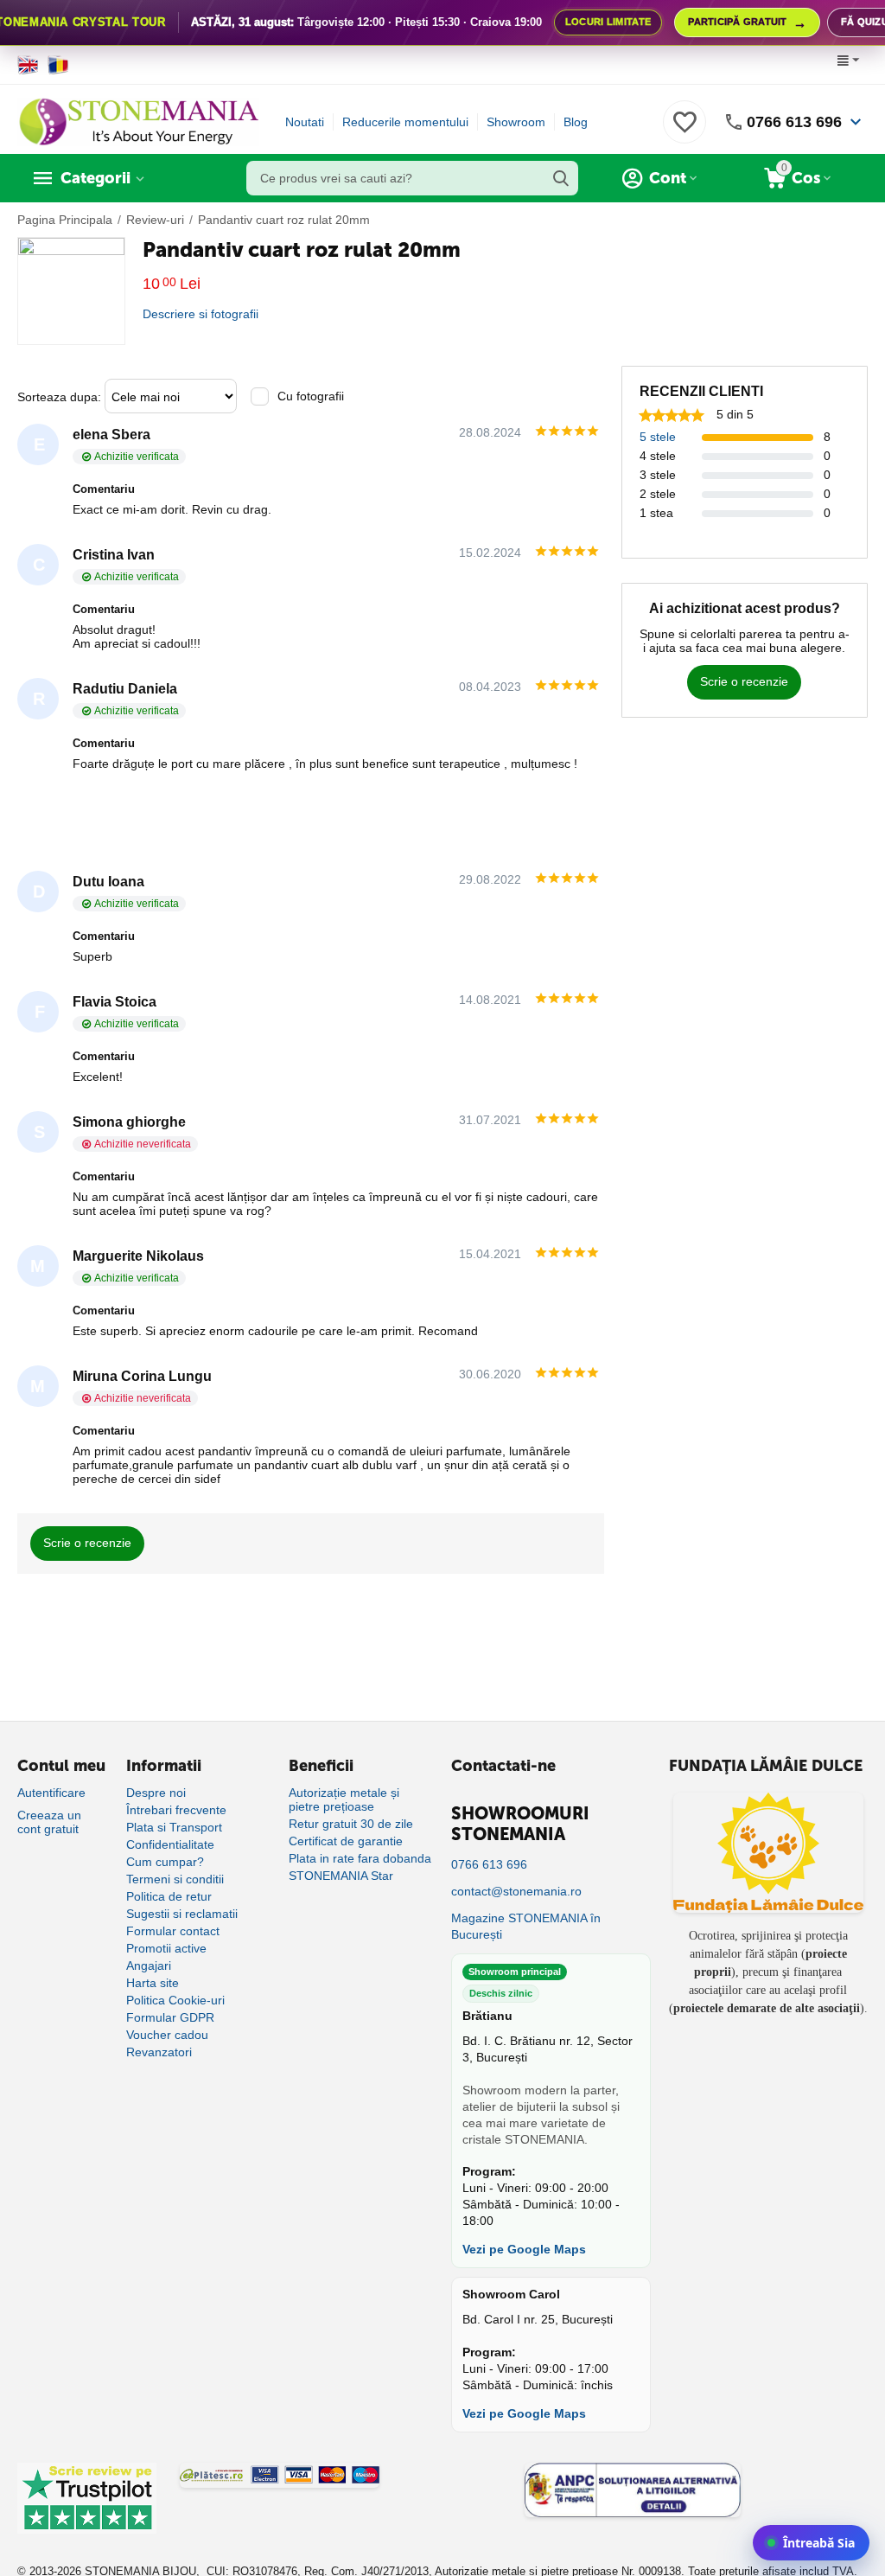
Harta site (153, 1983)
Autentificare (51, 1793)
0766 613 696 (794, 122)
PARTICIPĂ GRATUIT (747, 23)
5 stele (658, 437)
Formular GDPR (170, 2017)
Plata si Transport (174, 1827)
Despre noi (156, 1793)
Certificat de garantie (346, 1841)
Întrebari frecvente (176, 1810)
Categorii (96, 178)
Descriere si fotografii (201, 314)
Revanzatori (159, 2052)
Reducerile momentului (405, 122)
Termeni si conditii (175, 1879)
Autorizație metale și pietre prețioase (344, 1799)
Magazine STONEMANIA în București (526, 1926)
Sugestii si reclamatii (182, 1914)
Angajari (149, 1966)
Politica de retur (169, 1896)
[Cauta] (561, 178)
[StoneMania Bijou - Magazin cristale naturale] (138, 121)
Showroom (516, 122)
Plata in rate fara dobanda (360, 1858)
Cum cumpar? (165, 1862)
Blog (576, 122)
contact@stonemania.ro (516, 1891)
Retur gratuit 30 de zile (351, 1824)
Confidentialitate (170, 1844)
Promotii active (166, 1948)
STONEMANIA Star (341, 1876)
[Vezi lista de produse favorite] (684, 131)
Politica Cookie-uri (175, 2000)
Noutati (305, 122)
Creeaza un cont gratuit (49, 1822)
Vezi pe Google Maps (524, 2249)
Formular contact (173, 1931)
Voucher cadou (167, 2035)
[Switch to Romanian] (58, 65)
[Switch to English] (28, 65)
